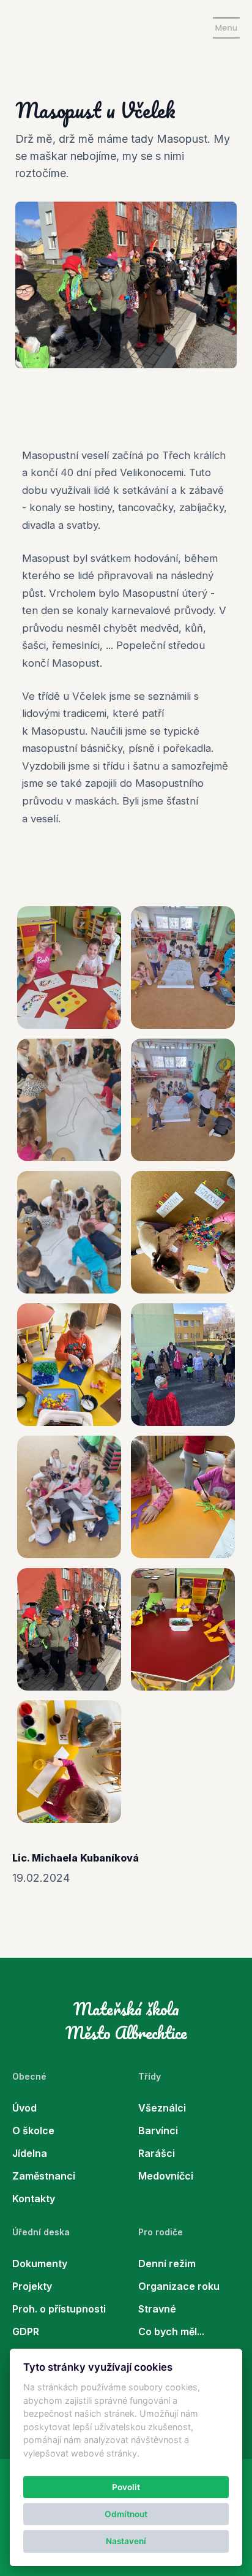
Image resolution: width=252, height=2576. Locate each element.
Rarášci (157, 2153)
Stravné (157, 2309)
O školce (33, 2131)
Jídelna (30, 2153)
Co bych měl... (171, 2332)
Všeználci (162, 2108)
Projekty (32, 2286)
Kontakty (34, 2199)
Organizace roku (179, 2286)
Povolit (126, 2487)
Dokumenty (40, 2263)
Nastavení (126, 2541)
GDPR (26, 2332)
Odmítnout (126, 2514)
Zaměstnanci (44, 2176)
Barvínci (158, 2131)
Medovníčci (166, 2176)
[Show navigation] (226, 28)
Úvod (24, 2108)
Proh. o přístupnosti (59, 2309)
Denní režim (167, 2263)
